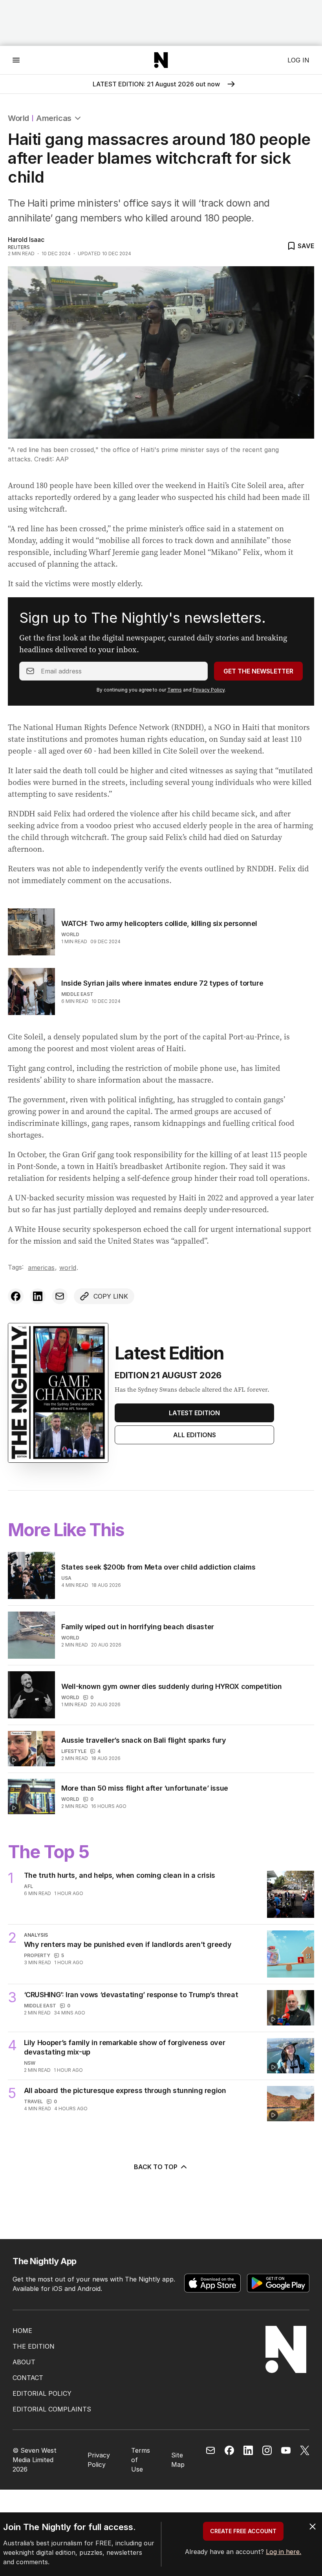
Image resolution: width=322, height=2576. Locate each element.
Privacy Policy (209, 690)
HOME (22, 2331)
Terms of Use (141, 2460)
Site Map (178, 2460)
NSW (30, 2063)
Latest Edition (194, 1413)
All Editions (195, 1435)
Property (37, 1955)
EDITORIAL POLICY (42, 2393)
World (18, 118)
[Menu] (16, 60)
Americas (54, 118)
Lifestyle (74, 1751)
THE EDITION (34, 2346)
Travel (33, 2101)
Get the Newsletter (258, 671)
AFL (28, 1886)
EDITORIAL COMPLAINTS (52, 2409)
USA (66, 1578)
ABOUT (24, 2362)
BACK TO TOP (156, 2167)
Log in (298, 60)
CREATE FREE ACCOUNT (243, 2531)
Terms (175, 690)
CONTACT (28, 2378)
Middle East (77, 994)
